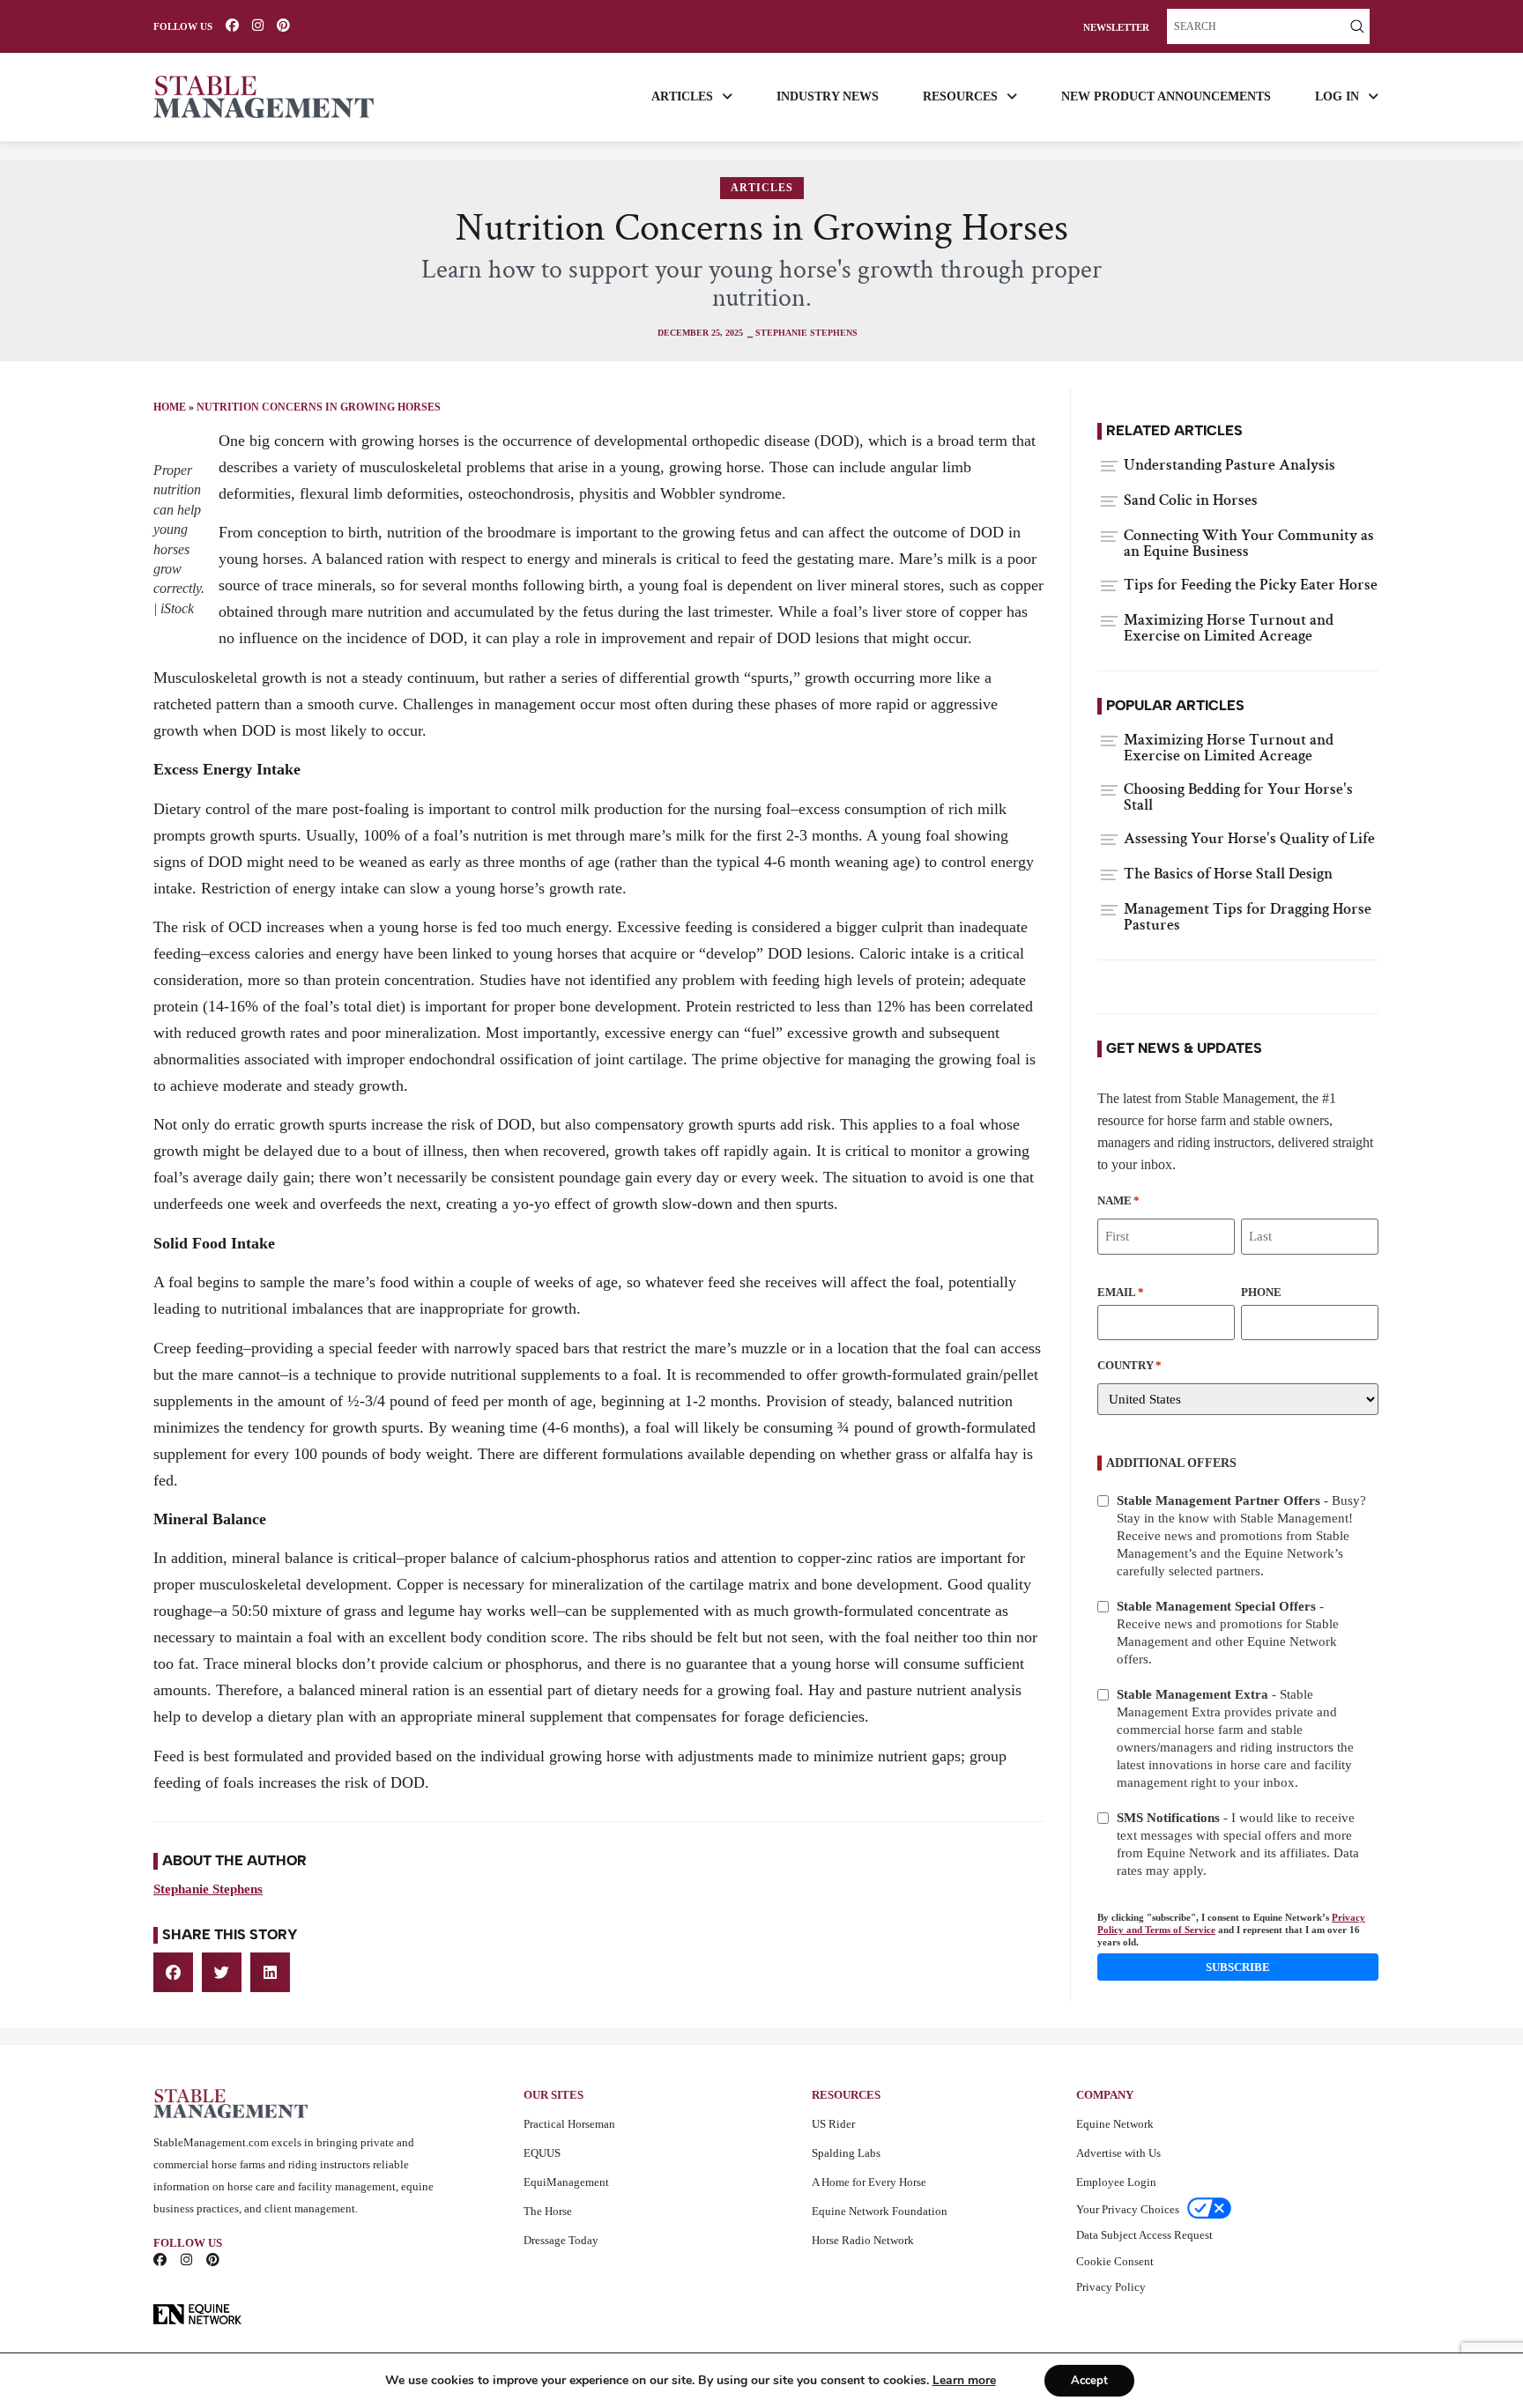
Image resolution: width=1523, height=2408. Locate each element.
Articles (682, 96)
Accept (1089, 2381)
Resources (960, 96)
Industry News (828, 96)
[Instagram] (258, 25)
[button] (173, 1972)
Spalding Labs (846, 2153)
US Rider (833, 2124)
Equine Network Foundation (880, 2211)
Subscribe (1238, 1967)
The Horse (548, 2211)
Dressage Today (561, 2240)
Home (170, 407)
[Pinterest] (283, 25)
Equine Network (1115, 2124)
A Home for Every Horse (869, 2182)
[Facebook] (232, 25)
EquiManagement (566, 2182)
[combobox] (1256, 26)
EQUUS (542, 2153)
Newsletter (1116, 28)
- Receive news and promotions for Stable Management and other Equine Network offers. (1228, 1633)
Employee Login (1116, 2182)
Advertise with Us (1118, 2153)
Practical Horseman (569, 2124)
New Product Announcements (1166, 96)
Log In (1337, 96)
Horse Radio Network (863, 2240)
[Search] (1357, 26)
